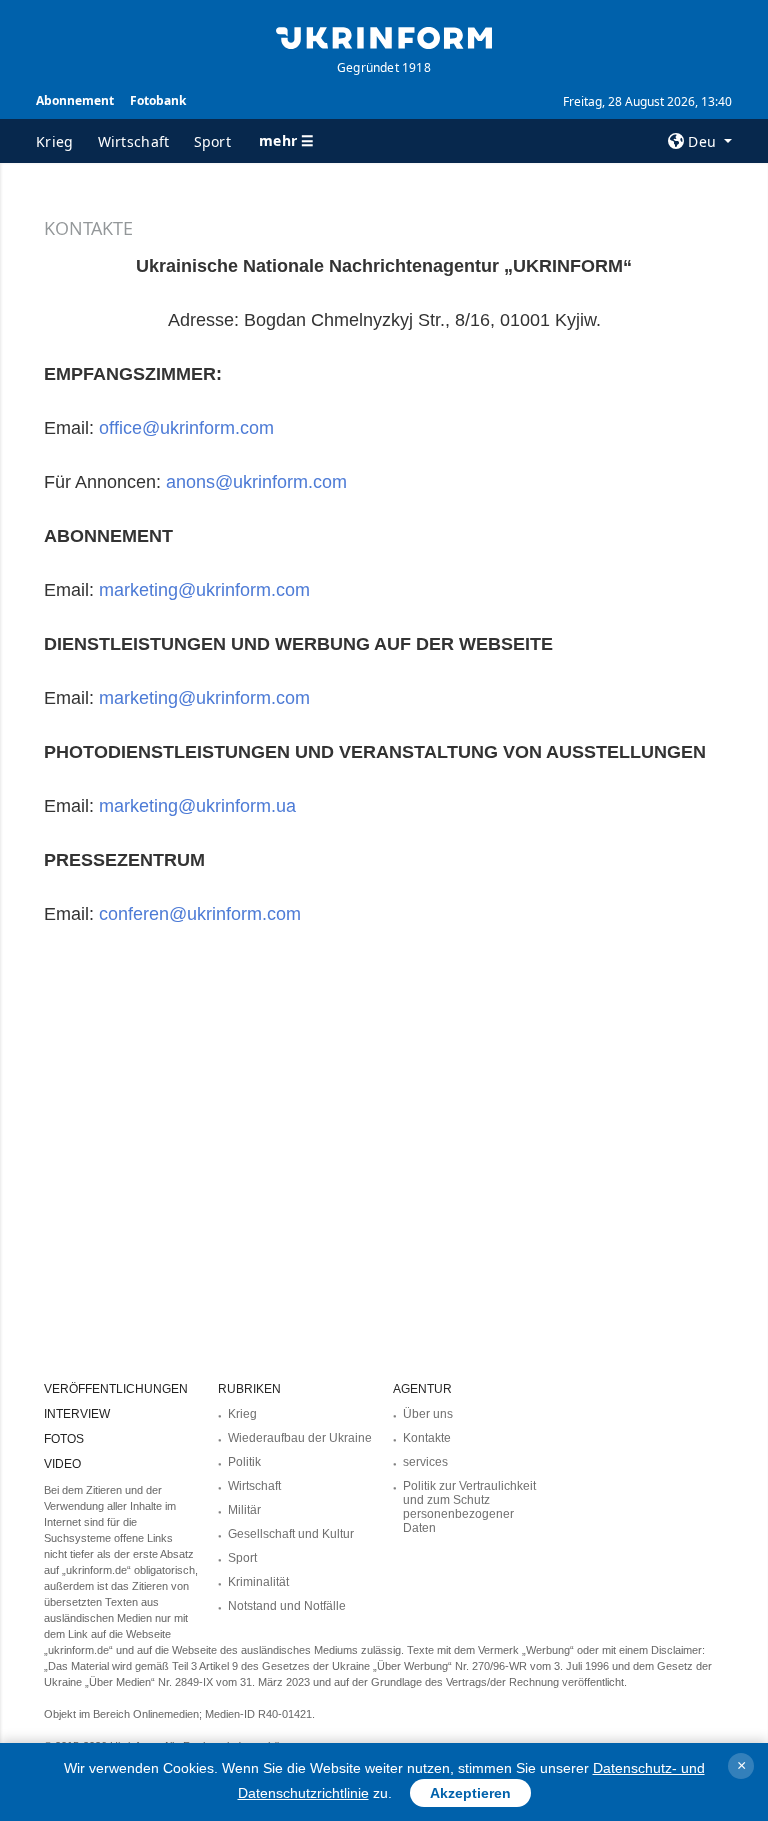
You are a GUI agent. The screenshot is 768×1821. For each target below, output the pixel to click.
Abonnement (75, 100)
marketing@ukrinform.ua (197, 806)
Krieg (55, 141)
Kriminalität (258, 1582)
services (425, 1462)
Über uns (428, 1414)
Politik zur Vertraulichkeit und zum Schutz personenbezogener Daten (469, 1507)
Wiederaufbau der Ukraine (300, 1438)
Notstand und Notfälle (287, 1606)
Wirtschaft (134, 141)
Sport (213, 141)
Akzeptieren (470, 1793)
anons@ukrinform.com (256, 482)
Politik (244, 1462)
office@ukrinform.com (186, 428)
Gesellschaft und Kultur (291, 1534)
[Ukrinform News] (384, 36)
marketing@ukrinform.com (204, 590)
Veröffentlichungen (116, 1389)
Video (62, 1464)
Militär (244, 1510)
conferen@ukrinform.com (200, 914)
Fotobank (158, 100)
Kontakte (427, 1438)
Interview (77, 1414)
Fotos (64, 1439)
